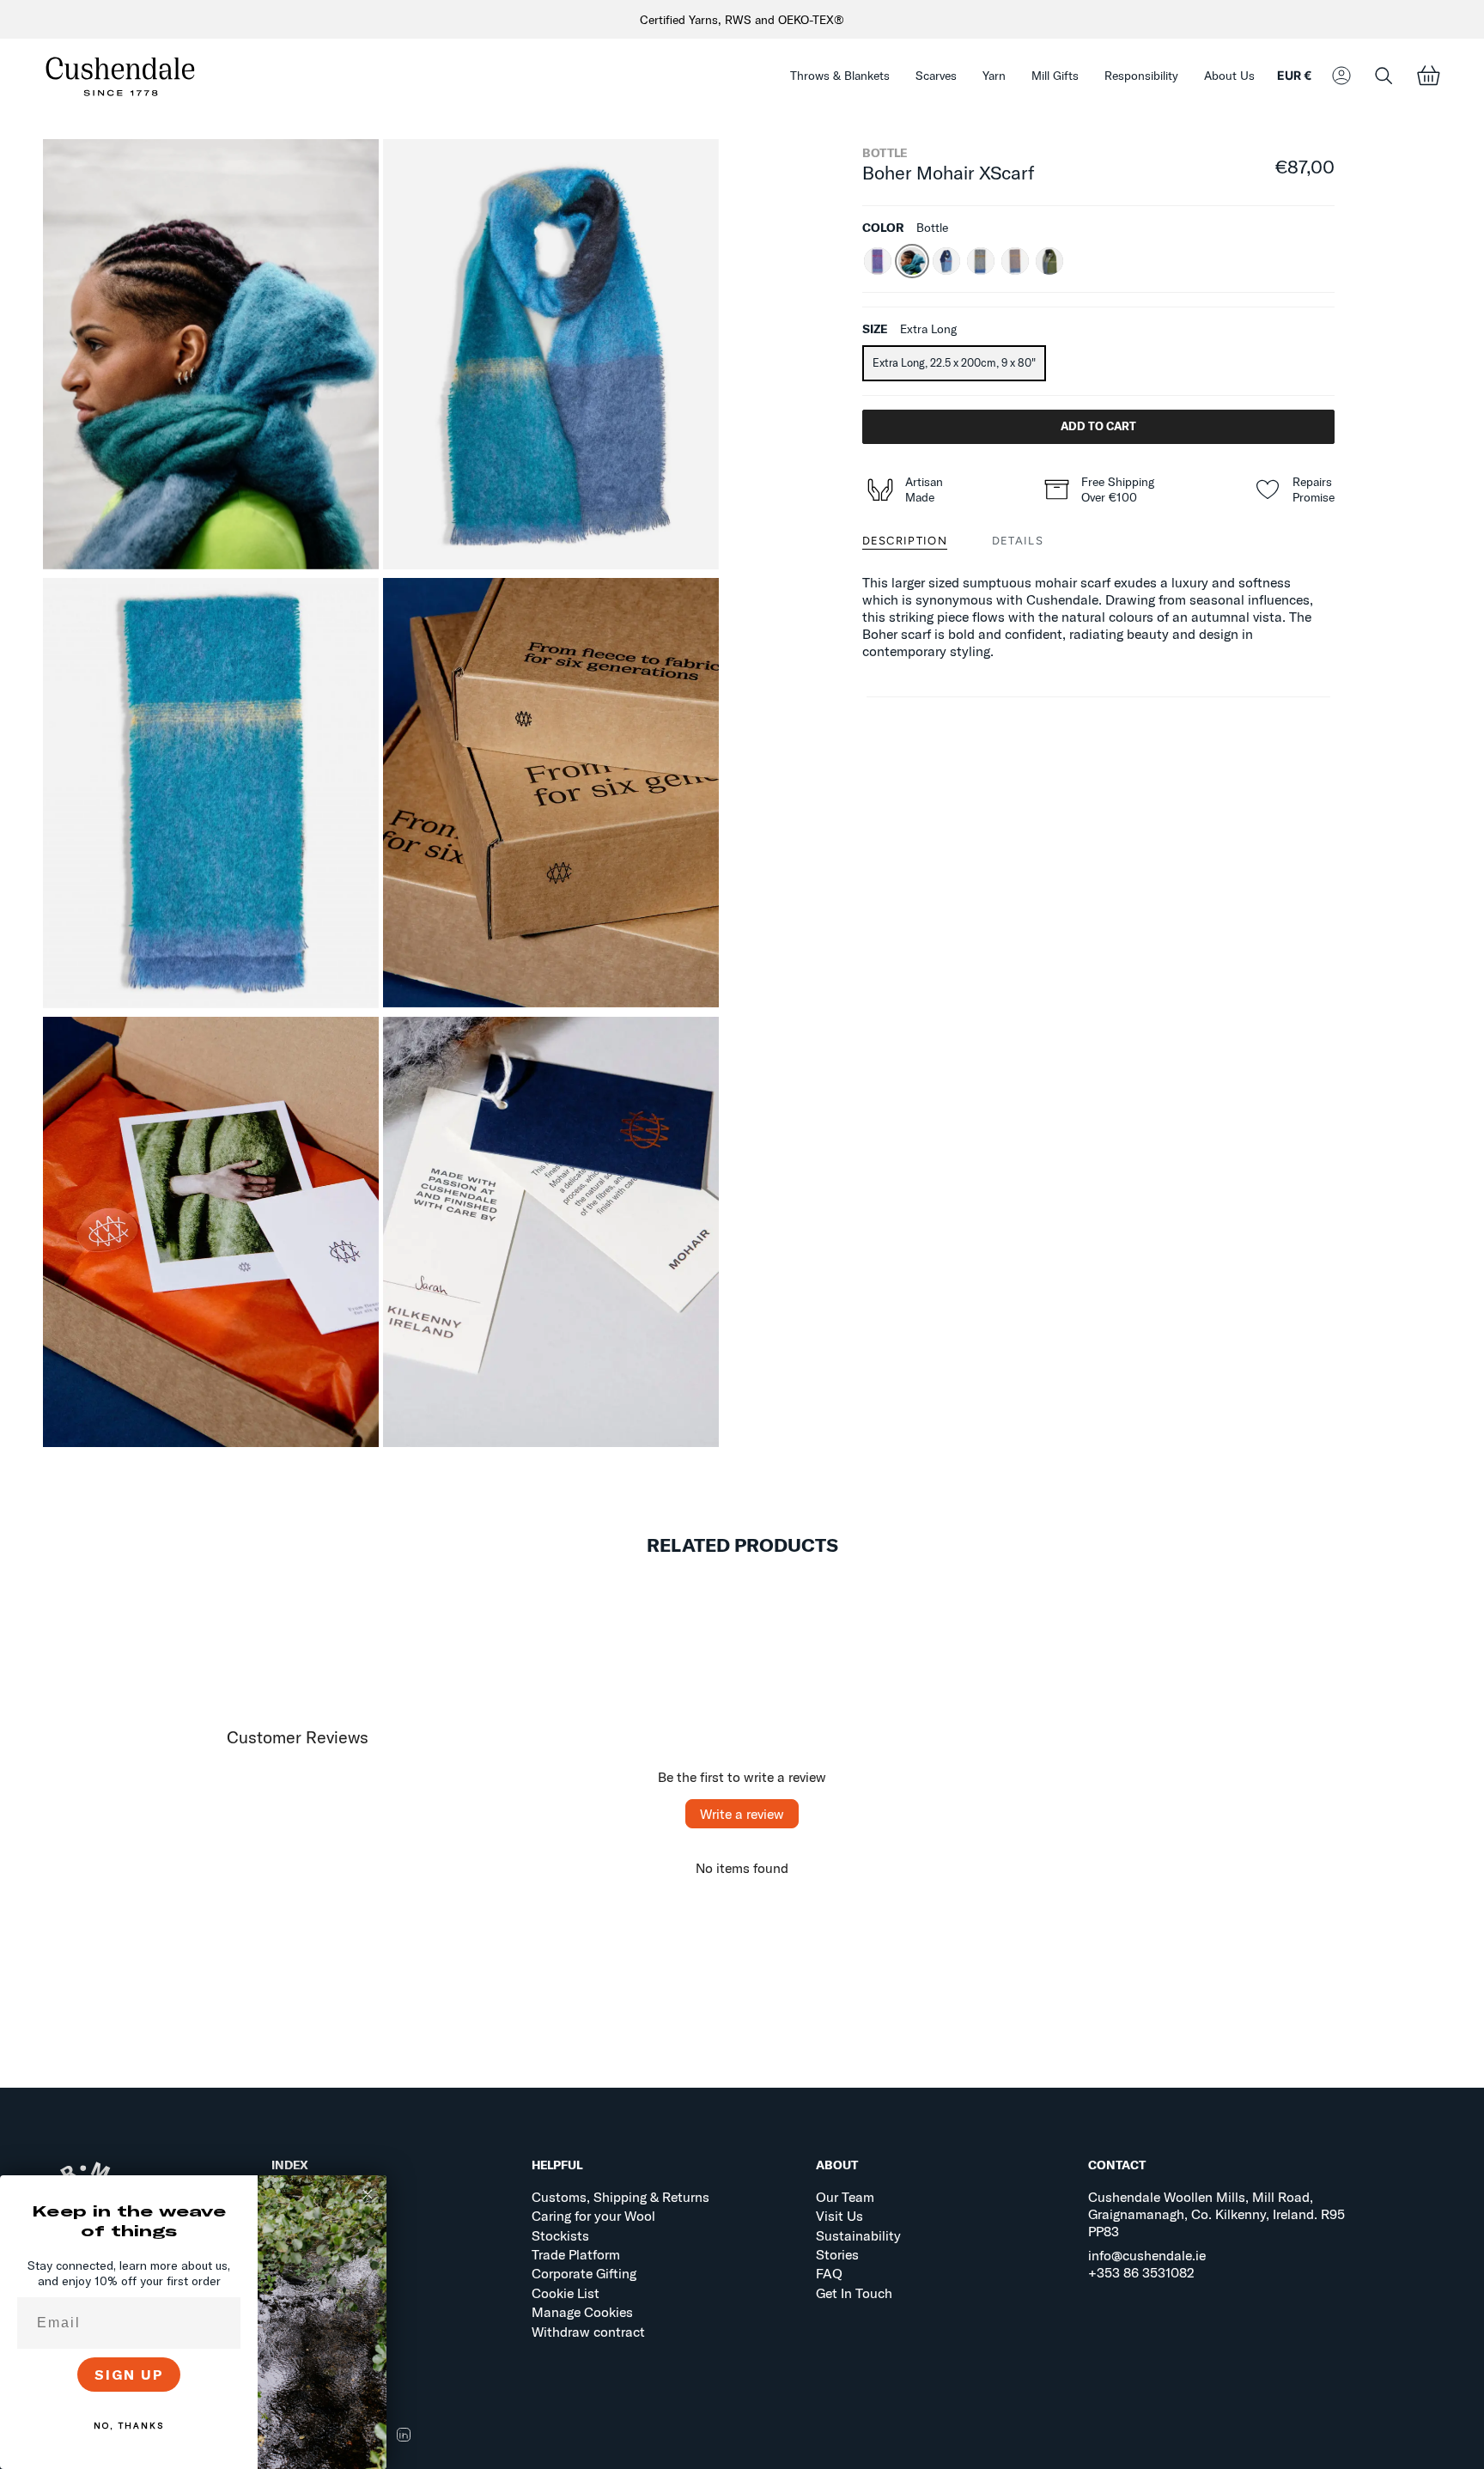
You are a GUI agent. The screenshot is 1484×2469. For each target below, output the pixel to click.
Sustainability (858, 2235)
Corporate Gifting (584, 2273)
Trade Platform (576, 2254)
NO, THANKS (129, 2426)
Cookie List (566, 2293)
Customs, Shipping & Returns (620, 2197)
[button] (840, 76)
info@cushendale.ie (1147, 2255)
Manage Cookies (582, 2312)
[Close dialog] (368, 2194)
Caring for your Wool (593, 2216)
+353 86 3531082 (1141, 2272)
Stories (837, 2254)
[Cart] (1428, 76)
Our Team (845, 2197)
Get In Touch (854, 2293)
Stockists (560, 2235)
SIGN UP (129, 2375)
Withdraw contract (588, 2332)
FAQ (829, 2273)
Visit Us (839, 2216)
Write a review (742, 1814)
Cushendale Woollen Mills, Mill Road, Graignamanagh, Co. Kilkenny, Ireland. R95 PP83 (1216, 2214)
